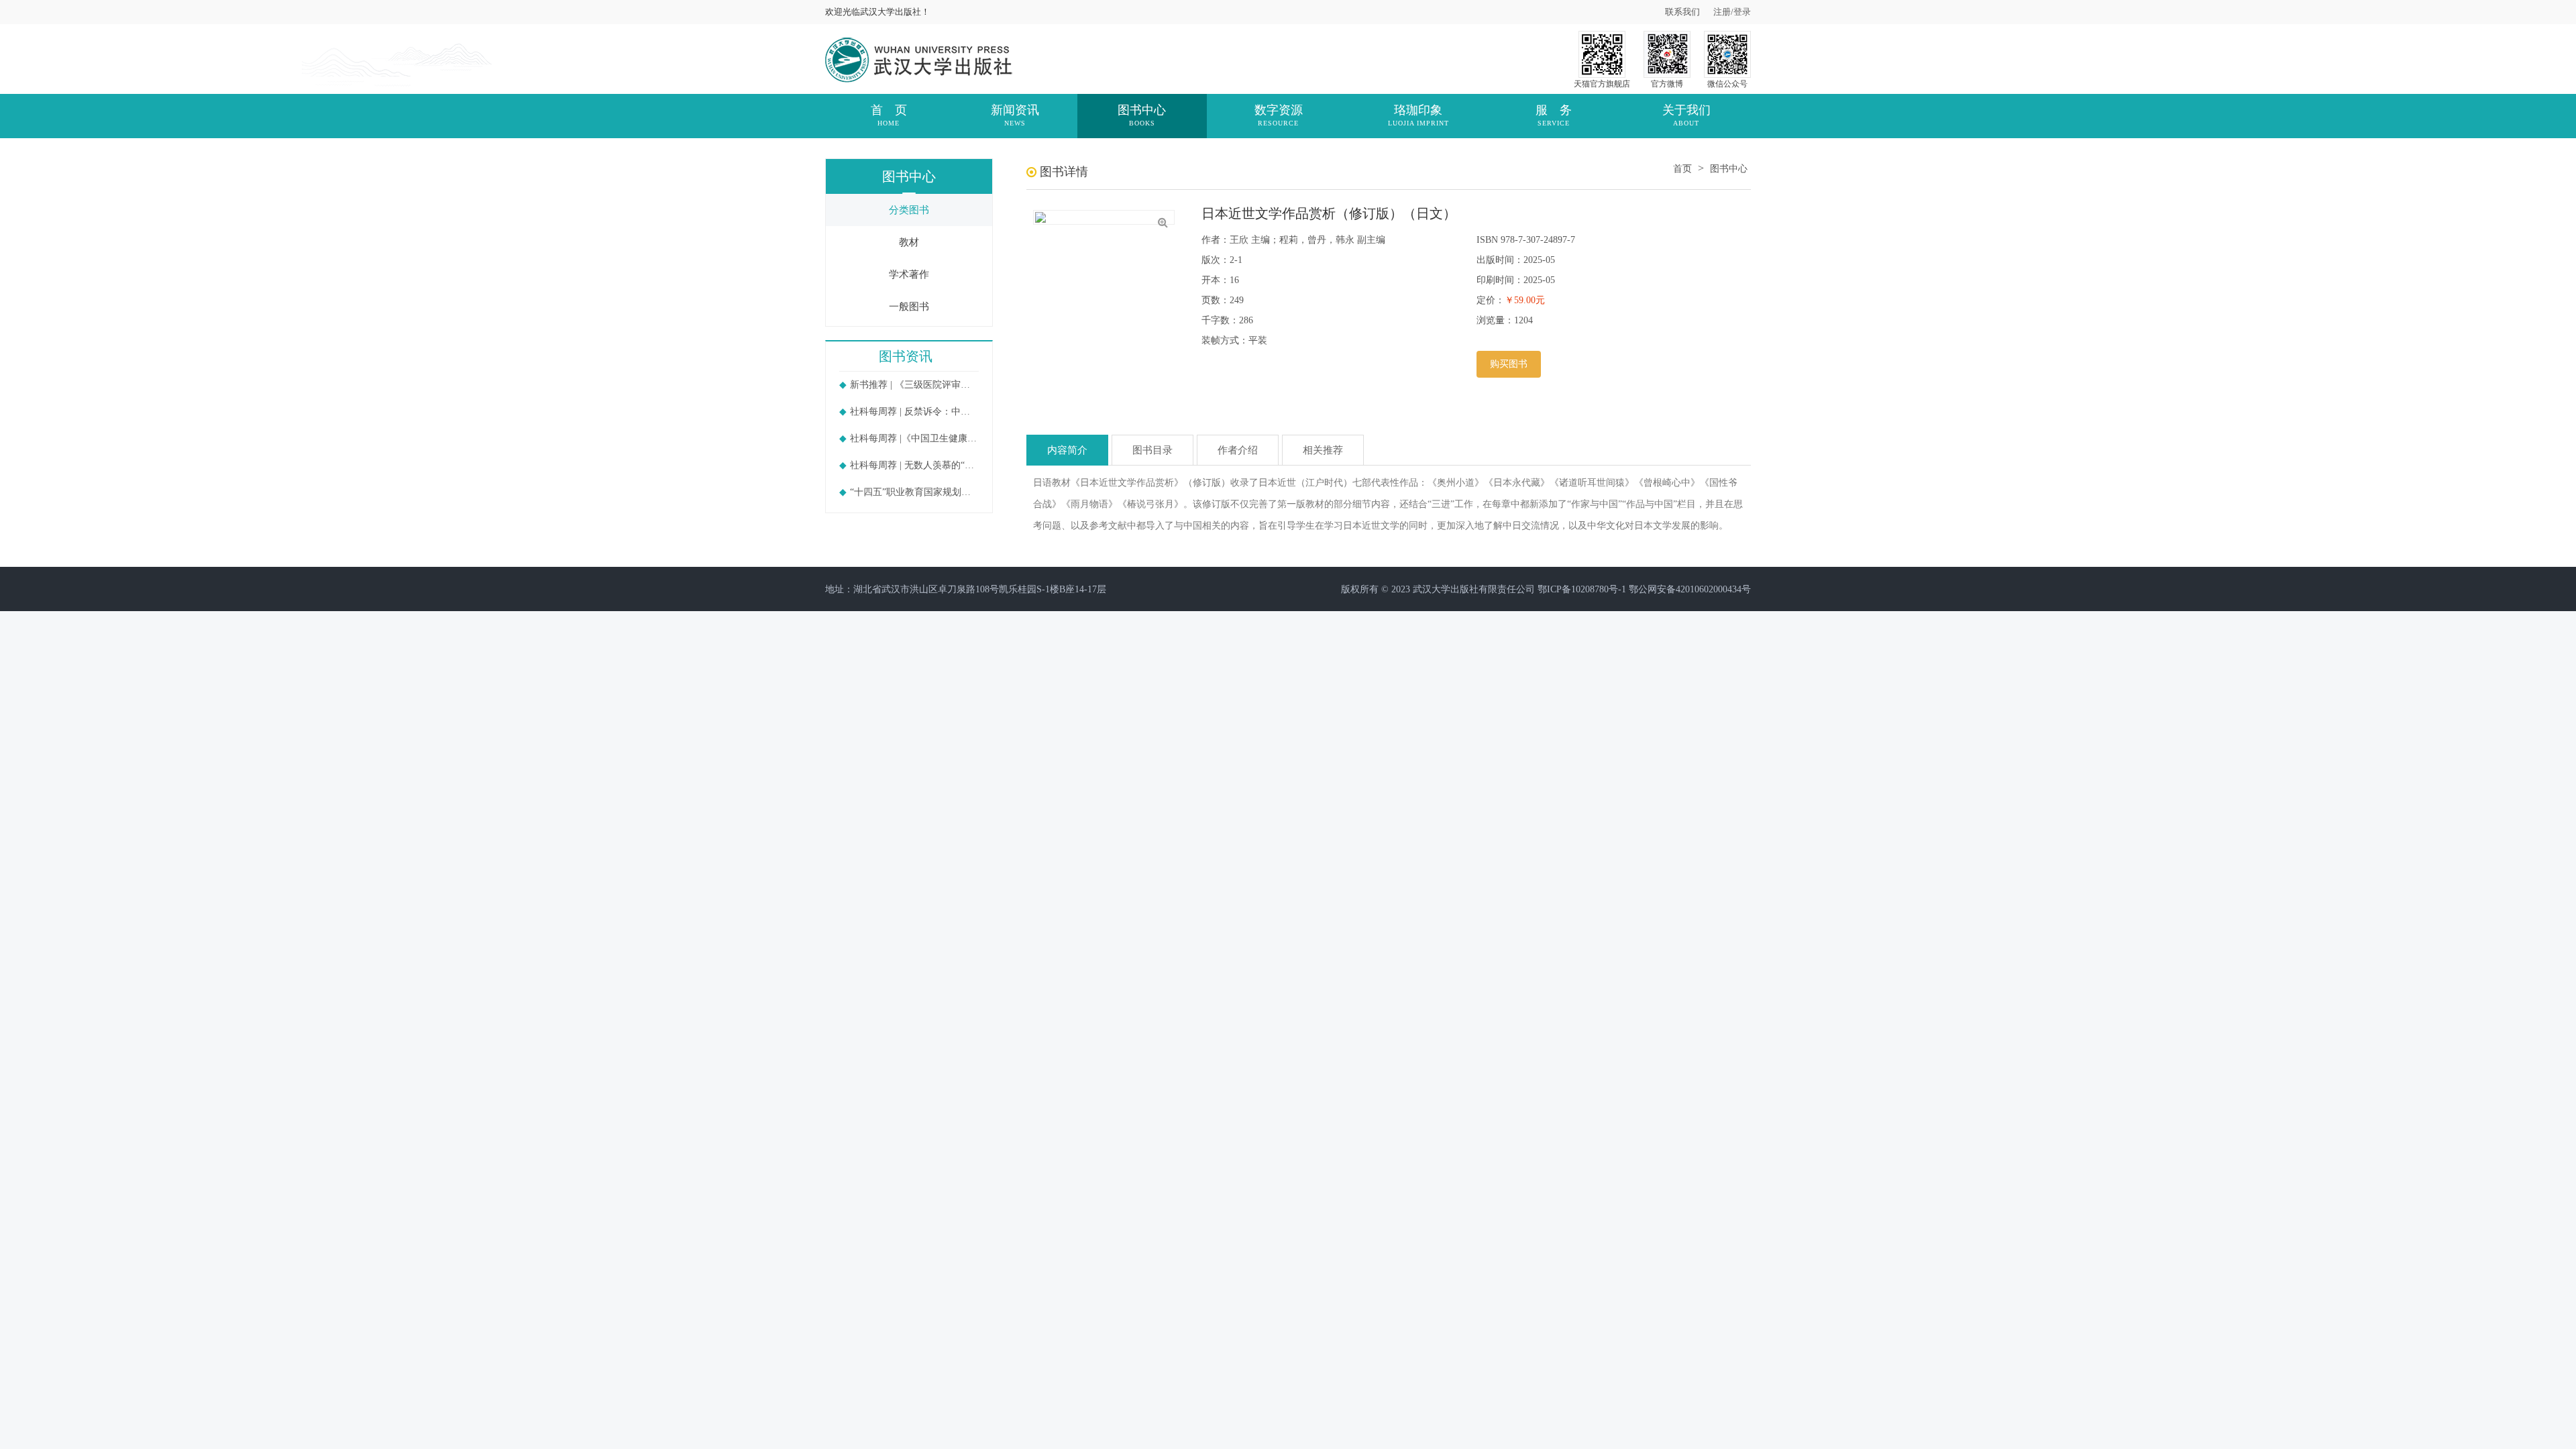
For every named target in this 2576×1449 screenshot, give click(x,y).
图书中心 (1729, 169)
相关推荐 (1323, 450)
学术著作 (909, 274)
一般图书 (909, 307)
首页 (1682, 169)
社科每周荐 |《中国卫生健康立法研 (914, 438)
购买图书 (1509, 364)
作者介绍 (1238, 450)
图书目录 (1152, 450)
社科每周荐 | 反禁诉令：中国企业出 (914, 412)
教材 (909, 242)
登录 (1742, 12)
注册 (1722, 12)
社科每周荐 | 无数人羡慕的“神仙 (914, 465)
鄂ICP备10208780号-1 (1582, 589)
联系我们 (1682, 12)
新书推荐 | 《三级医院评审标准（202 (914, 385)
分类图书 (909, 210)
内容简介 (1067, 450)
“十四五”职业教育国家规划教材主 (914, 492)
